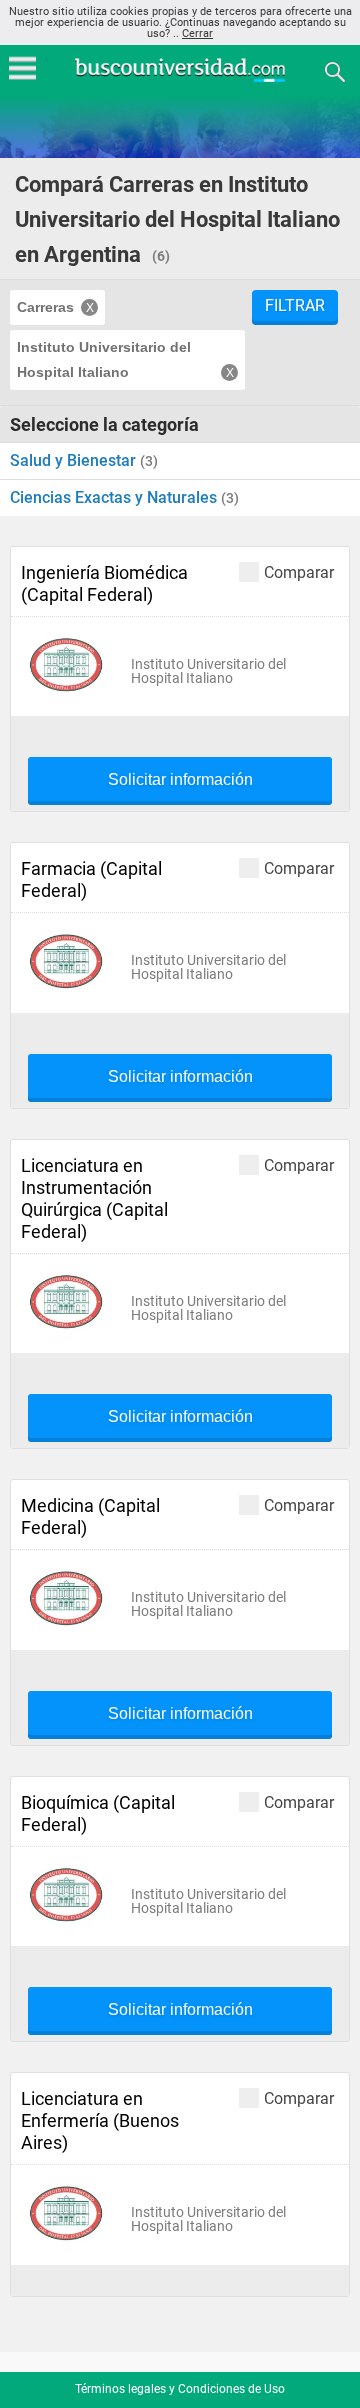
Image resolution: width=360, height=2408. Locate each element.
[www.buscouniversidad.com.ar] (180, 79)
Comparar (299, 572)
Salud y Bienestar (75, 460)
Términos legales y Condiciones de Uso (180, 2389)
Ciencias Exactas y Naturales (115, 497)
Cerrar (197, 33)
